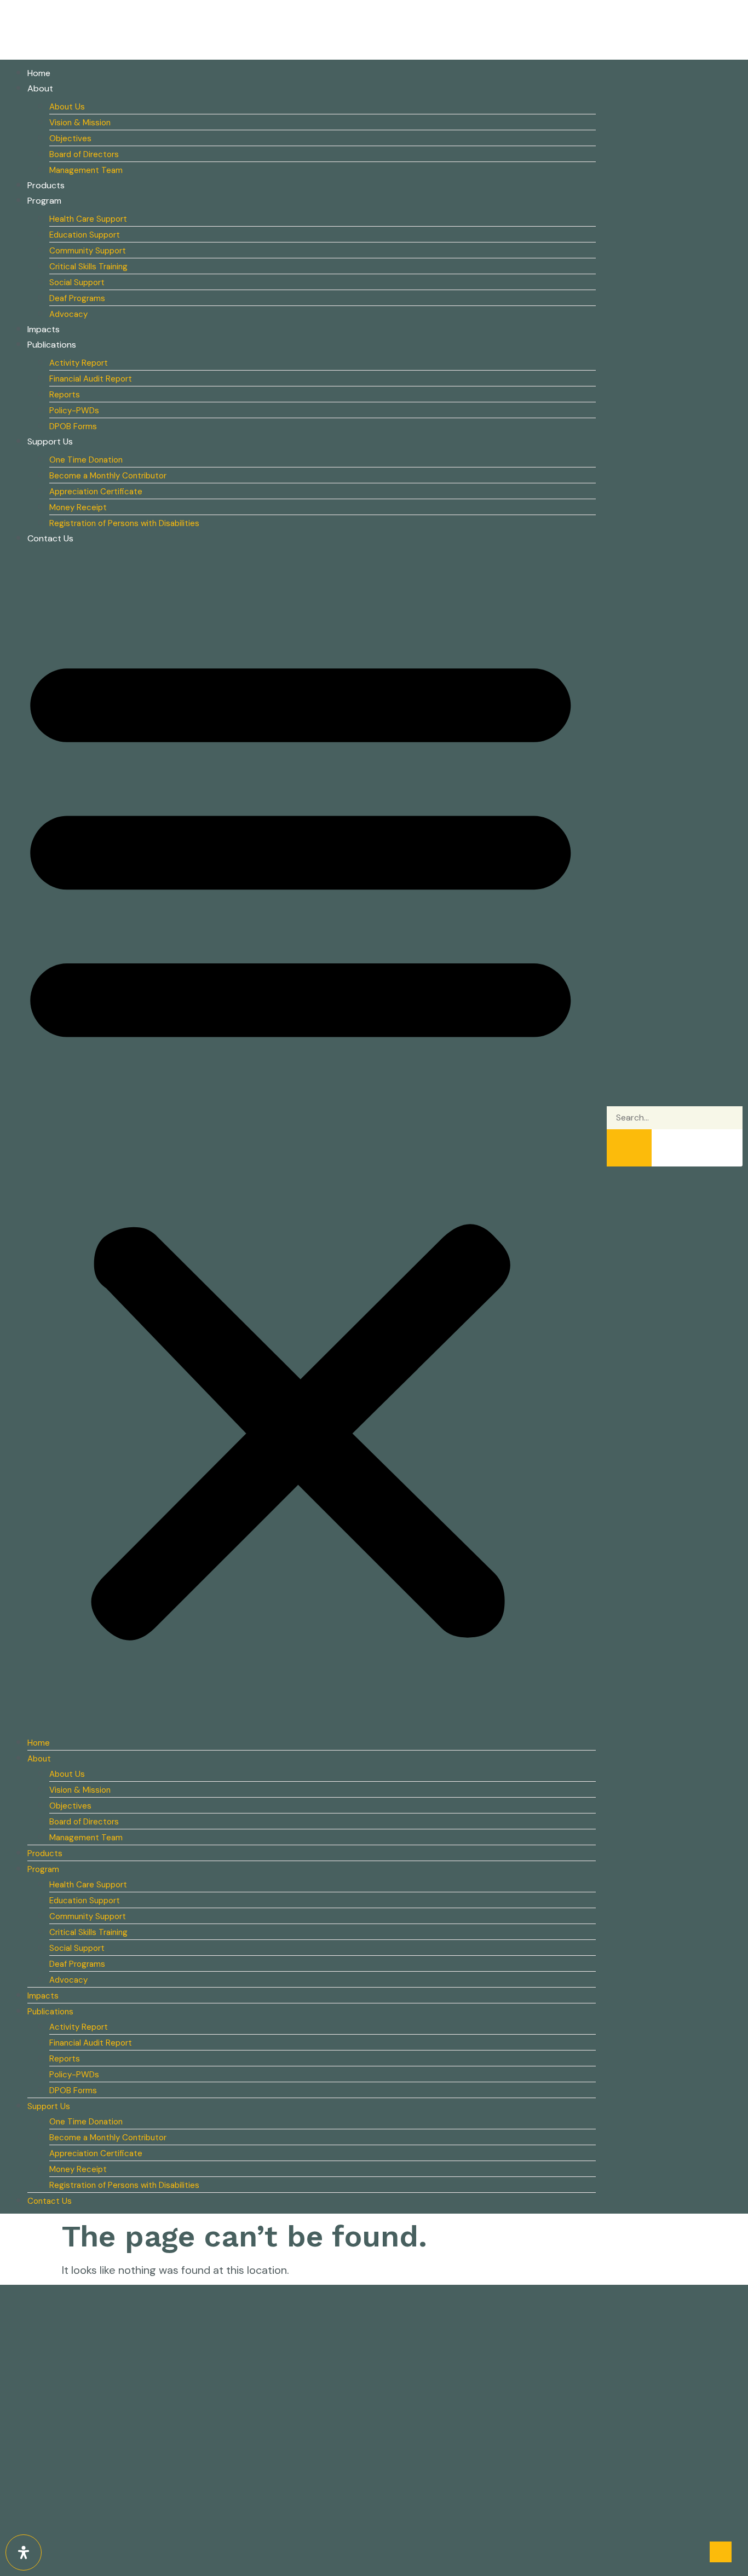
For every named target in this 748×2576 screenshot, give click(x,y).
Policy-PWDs (74, 411)
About (40, 88)
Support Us (50, 441)
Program (44, 201)
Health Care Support (88, 219)
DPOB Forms (73, 426)
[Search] (629, 1148)
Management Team (86, 170)
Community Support (88, 251)
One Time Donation (86, 460)
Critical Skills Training (88, 267)
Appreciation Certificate (96, 492)
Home (39, 73)
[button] (301, 1139)
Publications (52, 345)
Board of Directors (84, 154)
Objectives (70, 138)
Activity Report (79, 363)
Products (46, 185)
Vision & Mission (80, 123)
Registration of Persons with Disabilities (124, 523)
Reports (65, 395)
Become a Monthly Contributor (108, 476)
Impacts (44, 329)
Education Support (85, 235)
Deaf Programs (77, 298)
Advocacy (68, 314)
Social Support (77, 282)
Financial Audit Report (91, 379)
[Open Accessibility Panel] (24, 2552)
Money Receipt (78, 507)
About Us (67, 107)
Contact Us (50, 538)
